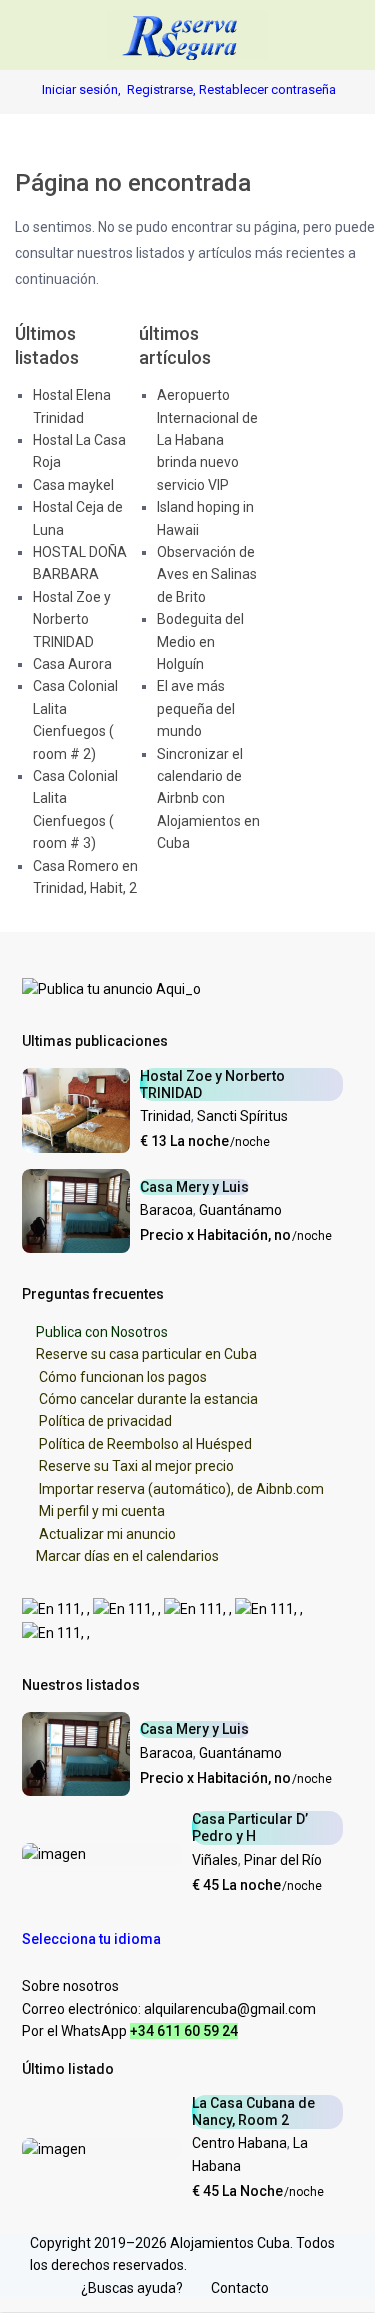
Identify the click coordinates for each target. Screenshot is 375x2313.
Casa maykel (73, 485)
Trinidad (165, 1116)
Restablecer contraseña (267, 89)
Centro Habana (239, 2143)
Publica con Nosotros (102, 1332)
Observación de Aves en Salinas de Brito (207, 574)
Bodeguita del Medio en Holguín (200, 641)
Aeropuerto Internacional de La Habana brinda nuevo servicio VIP (207, 440)
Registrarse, (163, 89)
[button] (101, 1939)
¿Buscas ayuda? (132, 2288)
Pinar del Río (283, 1860)
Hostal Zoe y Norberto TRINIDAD (72, 619)
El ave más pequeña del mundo (196, 708)
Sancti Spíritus (242, 1116)
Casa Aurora (72, 664)
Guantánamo (240, 1210)
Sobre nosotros (70, 1986)
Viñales (215, 1860)
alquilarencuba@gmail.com (230, 2009)
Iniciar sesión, (81, 89)
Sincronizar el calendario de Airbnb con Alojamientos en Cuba (208, 799)
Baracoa (166, 1210)
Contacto (240, 2288)
